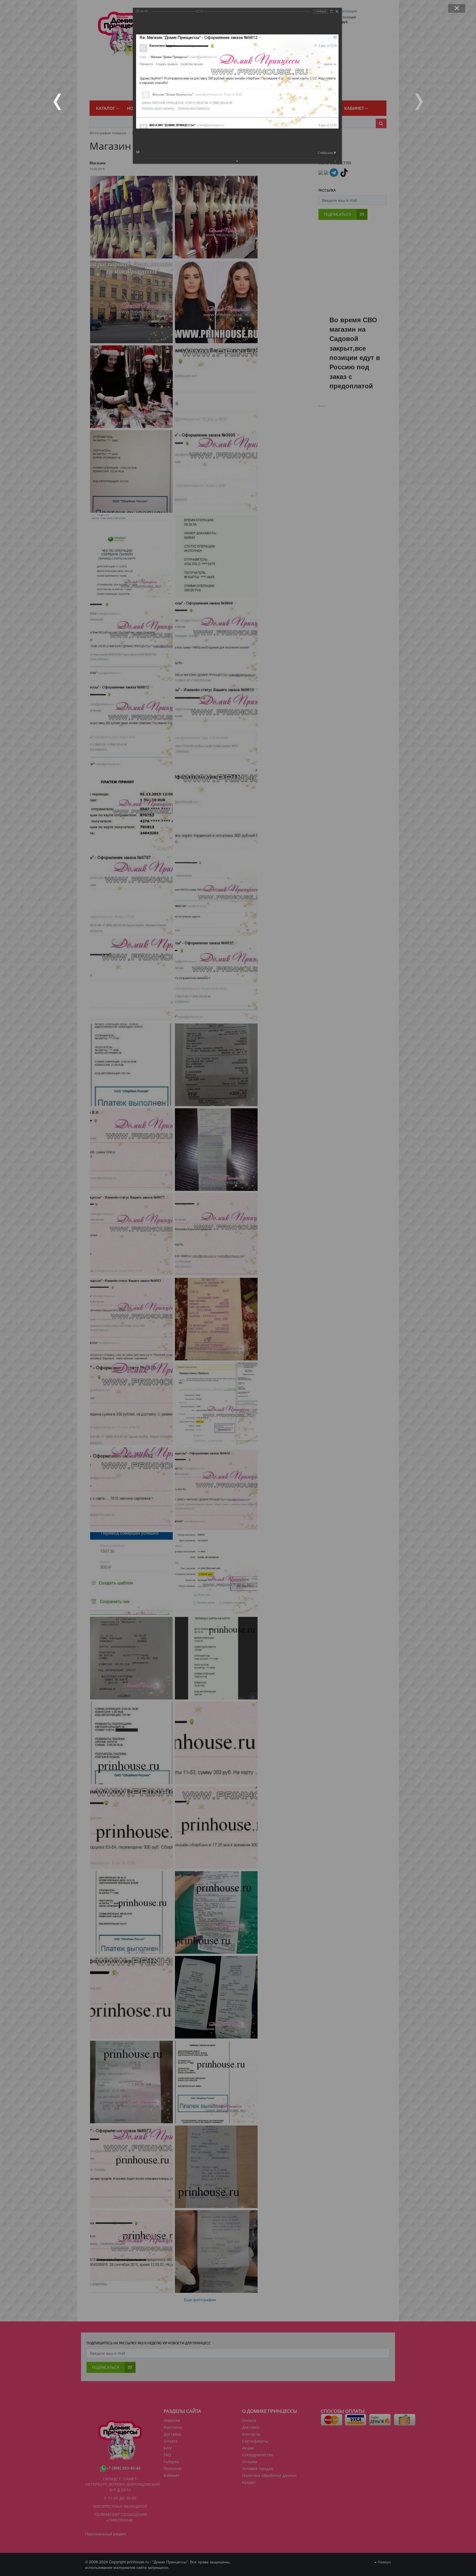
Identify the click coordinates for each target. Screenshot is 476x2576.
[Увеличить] (332, 11)
